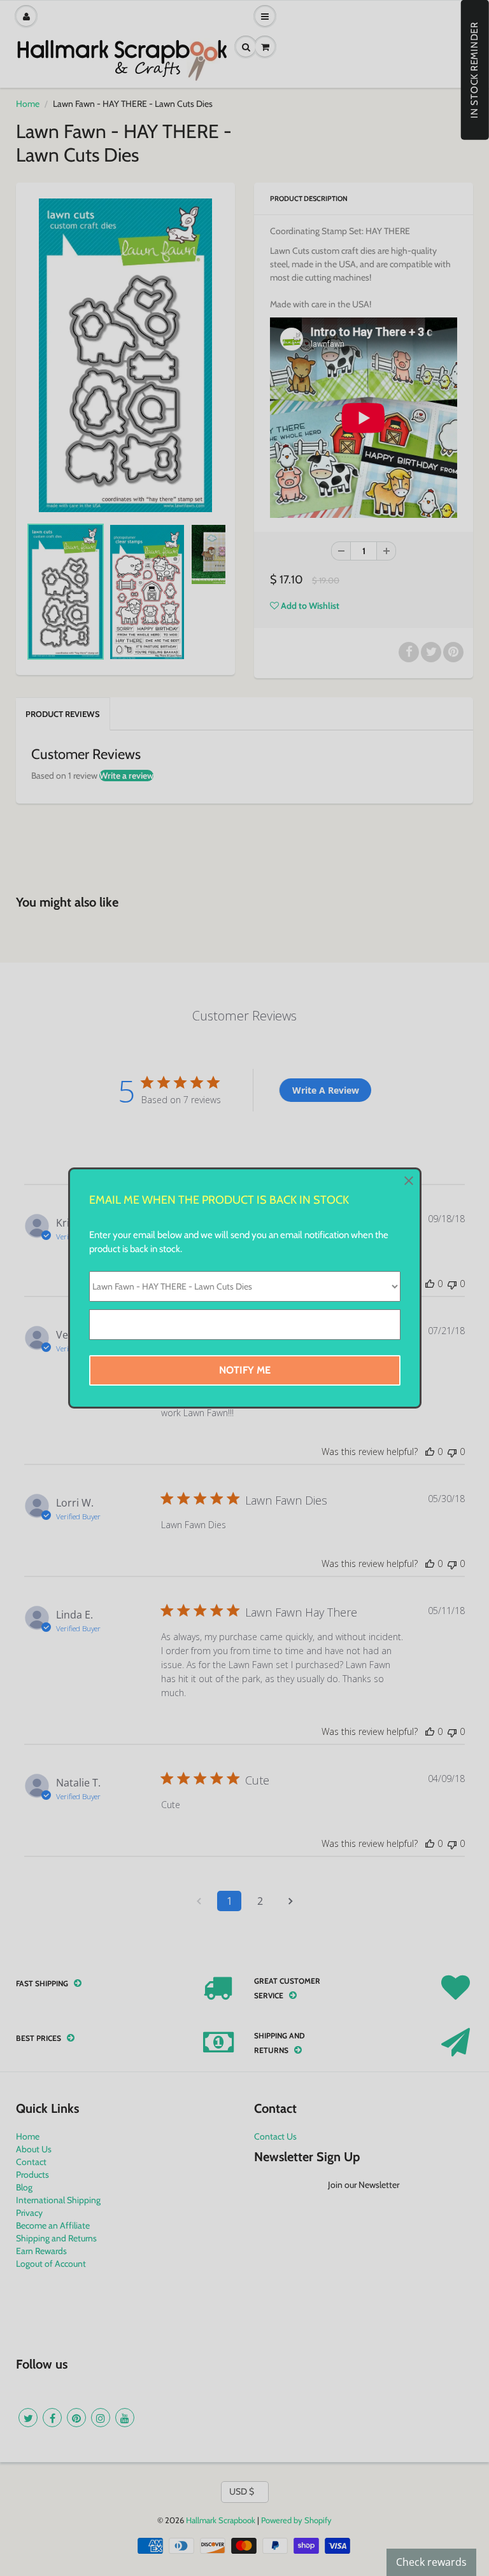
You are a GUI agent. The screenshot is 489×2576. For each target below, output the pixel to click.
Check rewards (431, 2562)
